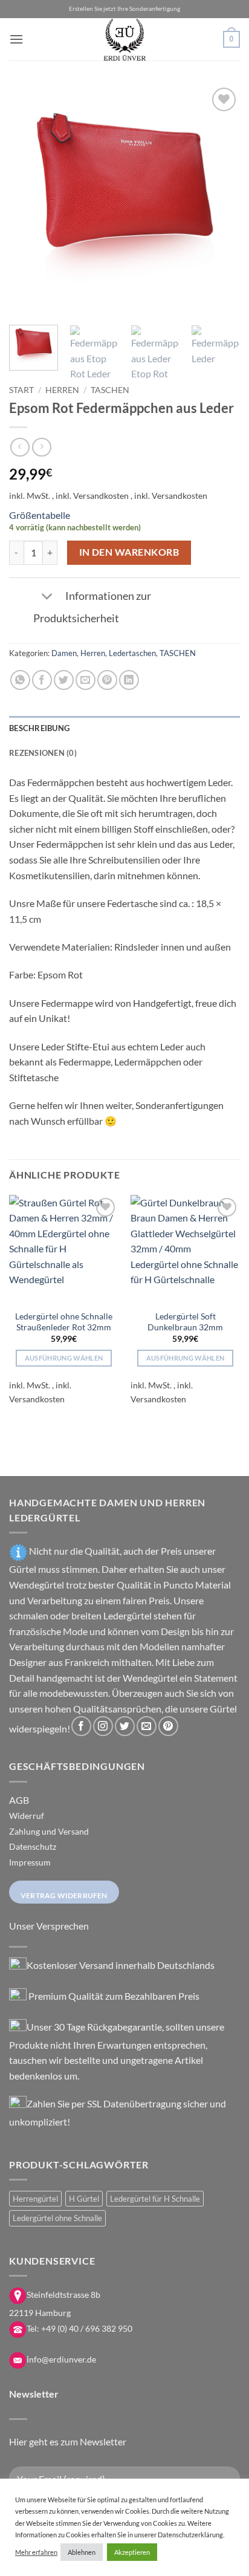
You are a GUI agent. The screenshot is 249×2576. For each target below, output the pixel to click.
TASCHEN (110, 390)
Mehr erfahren (36, 2552)
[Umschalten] (47, 597)
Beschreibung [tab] (39, 728)
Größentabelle (40, 515)
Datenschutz (33, 1846)
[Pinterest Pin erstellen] (107, 680)
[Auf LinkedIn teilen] (129, 680)
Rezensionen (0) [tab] (43, 753)
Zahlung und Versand (49, 1831)
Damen (64, 653)
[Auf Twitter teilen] (64, 680)
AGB (19, 1800)
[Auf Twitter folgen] (125, 1726)
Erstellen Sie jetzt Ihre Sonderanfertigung (124, 9)
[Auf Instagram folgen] (103, 1726)
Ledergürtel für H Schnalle (155, 2199)
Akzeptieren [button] (132, 2552)
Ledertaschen (132, 653)
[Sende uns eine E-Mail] (147, 1726)
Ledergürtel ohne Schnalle (57, 2218)
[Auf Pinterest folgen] (168, 1726)
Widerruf (27, 1816)
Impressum (30, 1862)
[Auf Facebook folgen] (81, 1726)
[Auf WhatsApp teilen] (20, 680)
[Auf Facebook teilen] (42, 680)
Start (21, 390)
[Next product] (20, 447)
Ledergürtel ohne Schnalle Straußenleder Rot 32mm (64, 1322)
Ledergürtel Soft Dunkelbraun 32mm (185, 1322)
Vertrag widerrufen (64, 1895)
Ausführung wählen (64, 1358)
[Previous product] (41, 447)
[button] (16, 39)
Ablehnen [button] (82, 2552)
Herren (62, 390)
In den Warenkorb (129, 552)
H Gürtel (84, 2199)
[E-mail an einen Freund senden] (86, 680)
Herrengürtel (35, 2199)
